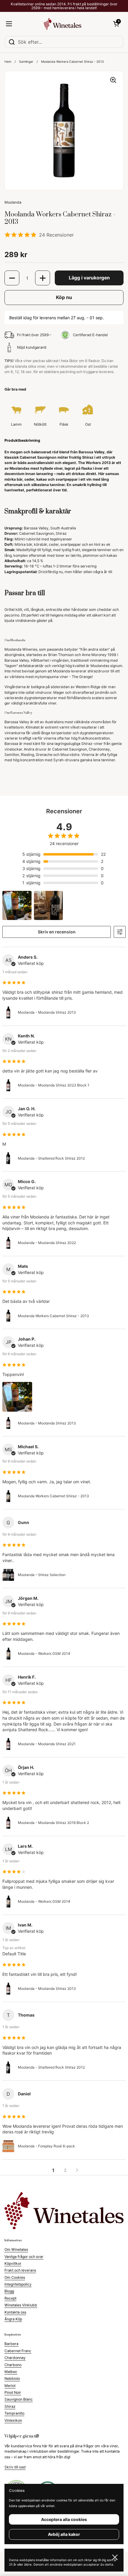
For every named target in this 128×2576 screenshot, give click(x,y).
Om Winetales (16, 2249)
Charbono (13, 2365)
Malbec (11, 2372)
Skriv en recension (57, 932)
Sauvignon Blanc (19, 2399)
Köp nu (64, 297)
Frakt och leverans (20, 2270)
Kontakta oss (15, 2312)
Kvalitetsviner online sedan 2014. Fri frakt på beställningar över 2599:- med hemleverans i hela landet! (64, 6)
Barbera (11, 2344)
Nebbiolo (12, 2378)
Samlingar (26, 62)
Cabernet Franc (18, 2351)
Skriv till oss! (15, 2467)
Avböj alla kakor (64, 2534)
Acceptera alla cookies (64, 2519)
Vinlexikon (13, 2420)
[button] (116, 24)
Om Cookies (15, 2277)
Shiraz (10, 2406)
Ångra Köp (13, 2319)
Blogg (9, 2291)
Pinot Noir (13, 2392)
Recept (10, 2298)
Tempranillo (14, 2413)
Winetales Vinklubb (21, 2305)
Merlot (10, 2386)
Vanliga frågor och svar (24, 2257)
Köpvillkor (13, 2263)
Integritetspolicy (18, 2284)
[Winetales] (63, 24)
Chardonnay (15, 2358)
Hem (8, 62)
